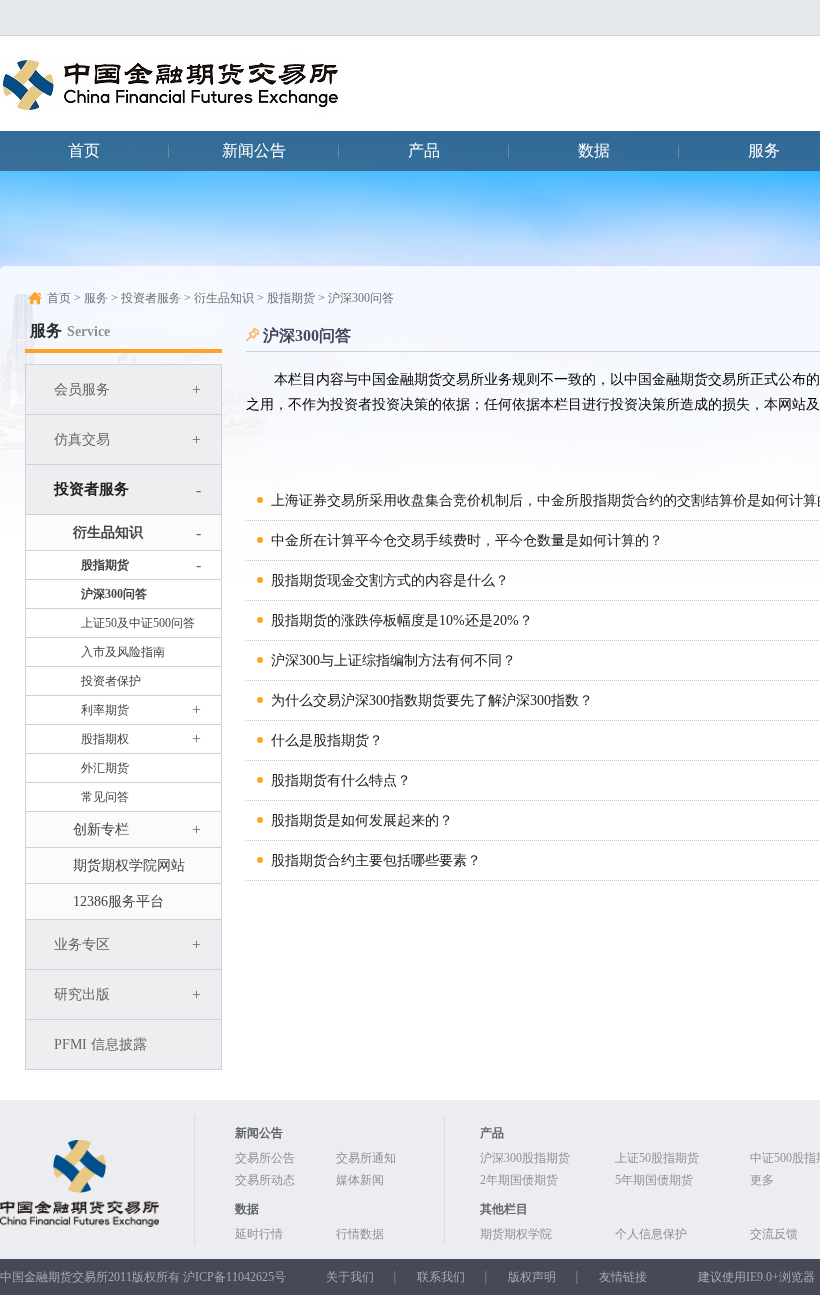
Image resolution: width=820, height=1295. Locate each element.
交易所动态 (265, 1180)
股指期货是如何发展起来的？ (362, 820)
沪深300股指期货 (525, 1158)
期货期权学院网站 (129, 865)
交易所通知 (366, 1158)
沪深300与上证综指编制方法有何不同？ (393, 660)
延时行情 (259, 1234)
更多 (762, 1180)
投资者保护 (111, 681)
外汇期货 (105, 768)
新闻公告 (254, 150)
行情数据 (360, 1234)
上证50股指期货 (657, 1158)
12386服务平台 (118, 901)
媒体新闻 (360, 1180)
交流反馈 (774, 1234)
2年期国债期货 (519, 1180)
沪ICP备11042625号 (234, 1277)
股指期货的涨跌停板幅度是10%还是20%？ (402, 620)
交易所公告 (265, 1158)
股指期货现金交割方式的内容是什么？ (390, 580)
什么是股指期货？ (327, 740)
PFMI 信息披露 (100, 1044)
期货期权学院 (516, 1234)
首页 (84, 150)
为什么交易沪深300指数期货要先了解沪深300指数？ (432, 700)
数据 (594, 150)
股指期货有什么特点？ (341, 780)
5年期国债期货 (654, 1180)
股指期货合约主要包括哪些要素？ (376, 860)
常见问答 (105, 797)
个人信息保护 (651, 1234)
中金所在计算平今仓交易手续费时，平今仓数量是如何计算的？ (467, 540)
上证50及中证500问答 (138, 623)
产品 (424, 150)
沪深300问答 (114, 594)
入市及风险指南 (123, 652)
